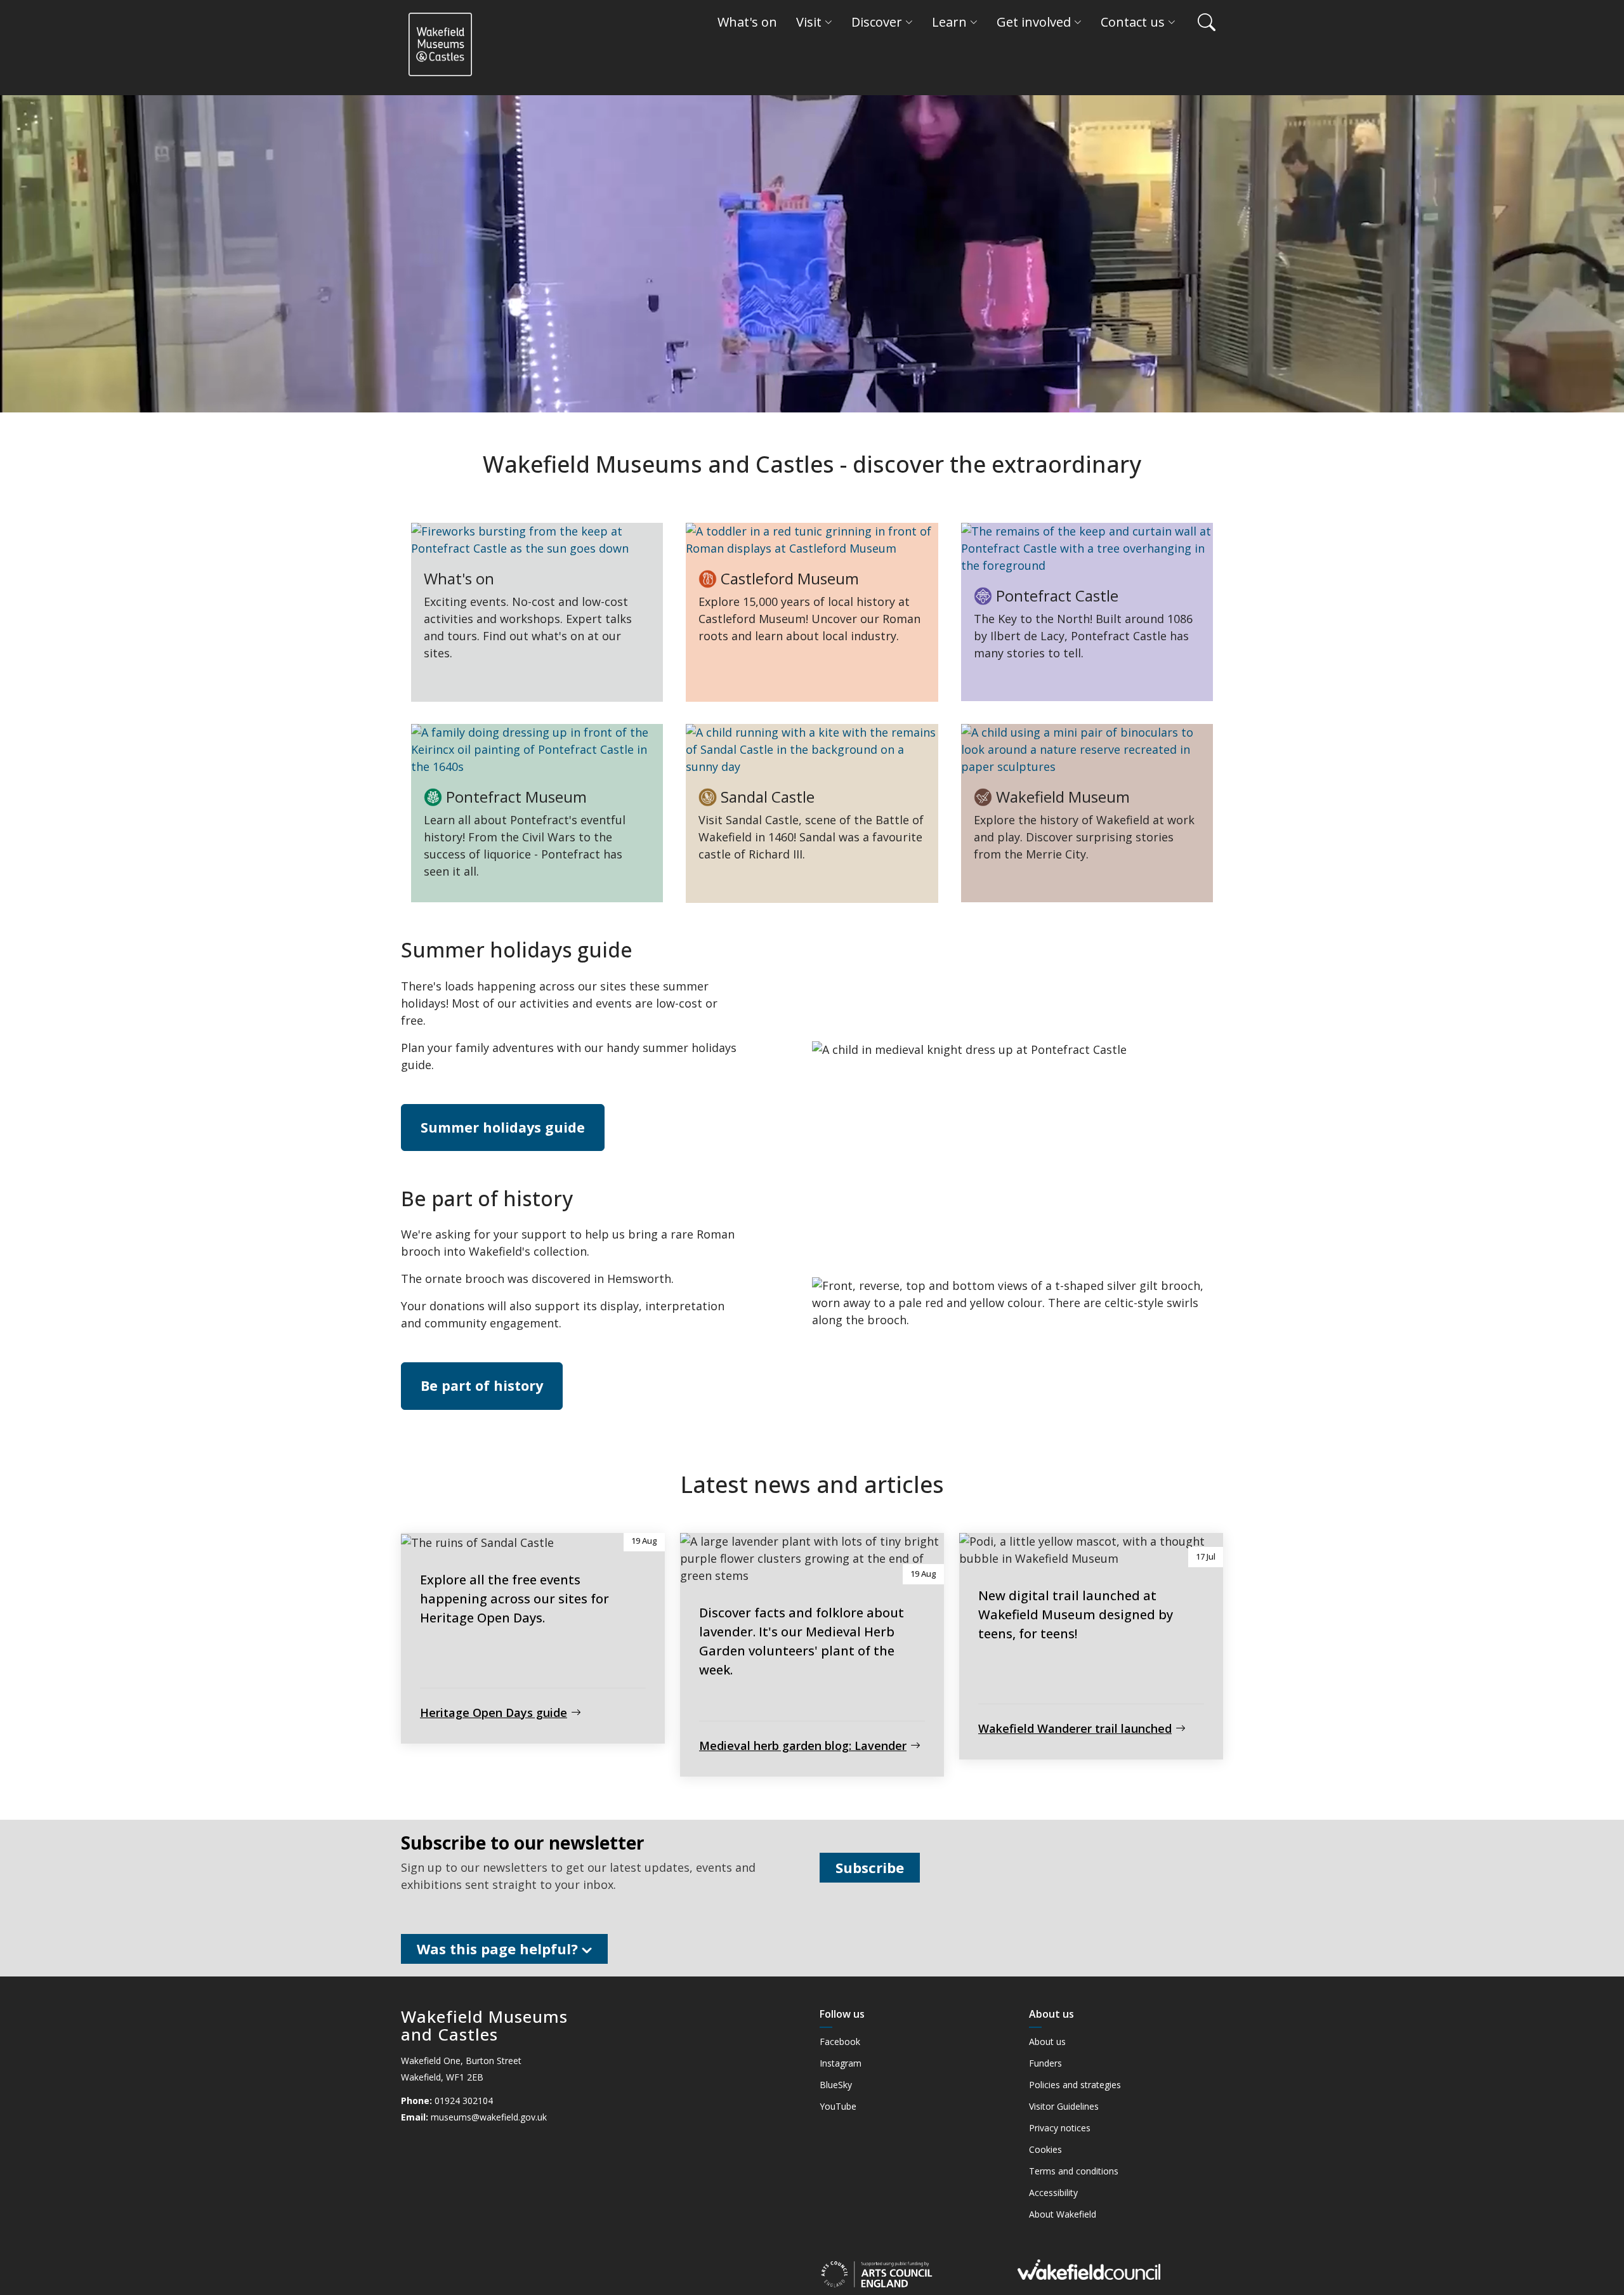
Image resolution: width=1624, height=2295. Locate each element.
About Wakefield (1063, 2214)
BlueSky (836, 2085)
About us (1047, 2042)
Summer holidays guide (503, 1127)
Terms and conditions (1074, 2171)
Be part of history (482, 1385)
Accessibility (1053, 2193)
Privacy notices (1060, 2128)
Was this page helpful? (499, 1949)
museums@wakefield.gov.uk (489, 2117)
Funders (1045, 2063)
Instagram (841, 2063)
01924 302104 (464, 2101)
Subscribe (870, 1867)
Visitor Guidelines (1064, 2107)
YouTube (838, 2107)
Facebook (840, 2042)
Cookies (1045, 2150)
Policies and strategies (1075, 2085)
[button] (1200, 22)
